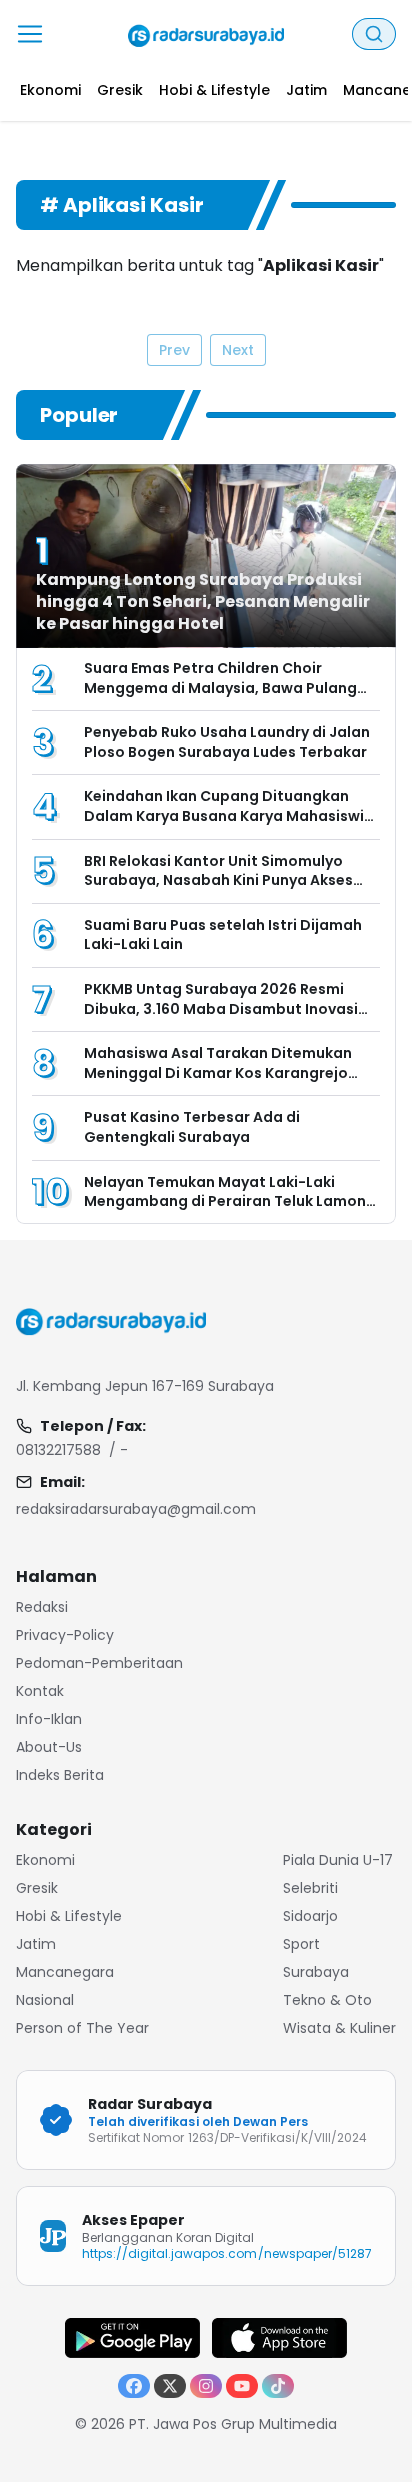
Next (238, 350)
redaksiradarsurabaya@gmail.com (136, 1509)
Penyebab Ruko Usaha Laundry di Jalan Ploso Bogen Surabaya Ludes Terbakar (227, 742)
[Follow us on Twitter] (170, 2386)
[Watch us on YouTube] (242, 2386)
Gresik (37, 1888)
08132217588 (58, 1450)
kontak (40, 1691)
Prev (174, 350)
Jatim (36, 1944)
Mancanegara (65, 1972)
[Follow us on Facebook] (134, 2386)
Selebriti (310, 1888)
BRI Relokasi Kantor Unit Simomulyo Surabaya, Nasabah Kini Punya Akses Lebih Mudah (218, 880)
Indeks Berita (60, 1775)
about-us (49, 1747)
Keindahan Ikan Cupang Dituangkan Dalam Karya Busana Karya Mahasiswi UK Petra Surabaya (224, 815)
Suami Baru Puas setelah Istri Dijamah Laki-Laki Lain (223, 935)
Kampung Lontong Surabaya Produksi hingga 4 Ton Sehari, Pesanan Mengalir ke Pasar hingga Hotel (203, 601)
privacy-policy (65, 1635)
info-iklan (49, 1719)
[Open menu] (30, 34)
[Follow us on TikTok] (278, 2386)
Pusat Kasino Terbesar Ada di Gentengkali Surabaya (192, 1127)
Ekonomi (45, 1860)
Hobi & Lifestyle (69, 1916)
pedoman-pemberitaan (99, 1663)
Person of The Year (82, 2028)
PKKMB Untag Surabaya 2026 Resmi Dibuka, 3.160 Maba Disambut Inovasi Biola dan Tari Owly (221, 1008)
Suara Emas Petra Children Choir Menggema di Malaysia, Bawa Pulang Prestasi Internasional (220, 687)
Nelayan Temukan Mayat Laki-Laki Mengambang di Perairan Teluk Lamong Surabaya (230, 1201)
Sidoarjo (310, 1916)
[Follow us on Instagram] (206, 2386)
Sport (301, 1944)
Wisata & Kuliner (339, 2028)
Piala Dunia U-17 (338, 1860)
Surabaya (316, 1972)
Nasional (45, 2000)
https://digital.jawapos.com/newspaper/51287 (227, 2253)
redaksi (42, 1607)
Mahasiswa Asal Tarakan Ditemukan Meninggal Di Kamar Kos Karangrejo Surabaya (218, 1072)
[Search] (374, 34)
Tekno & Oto (327, 2000)
